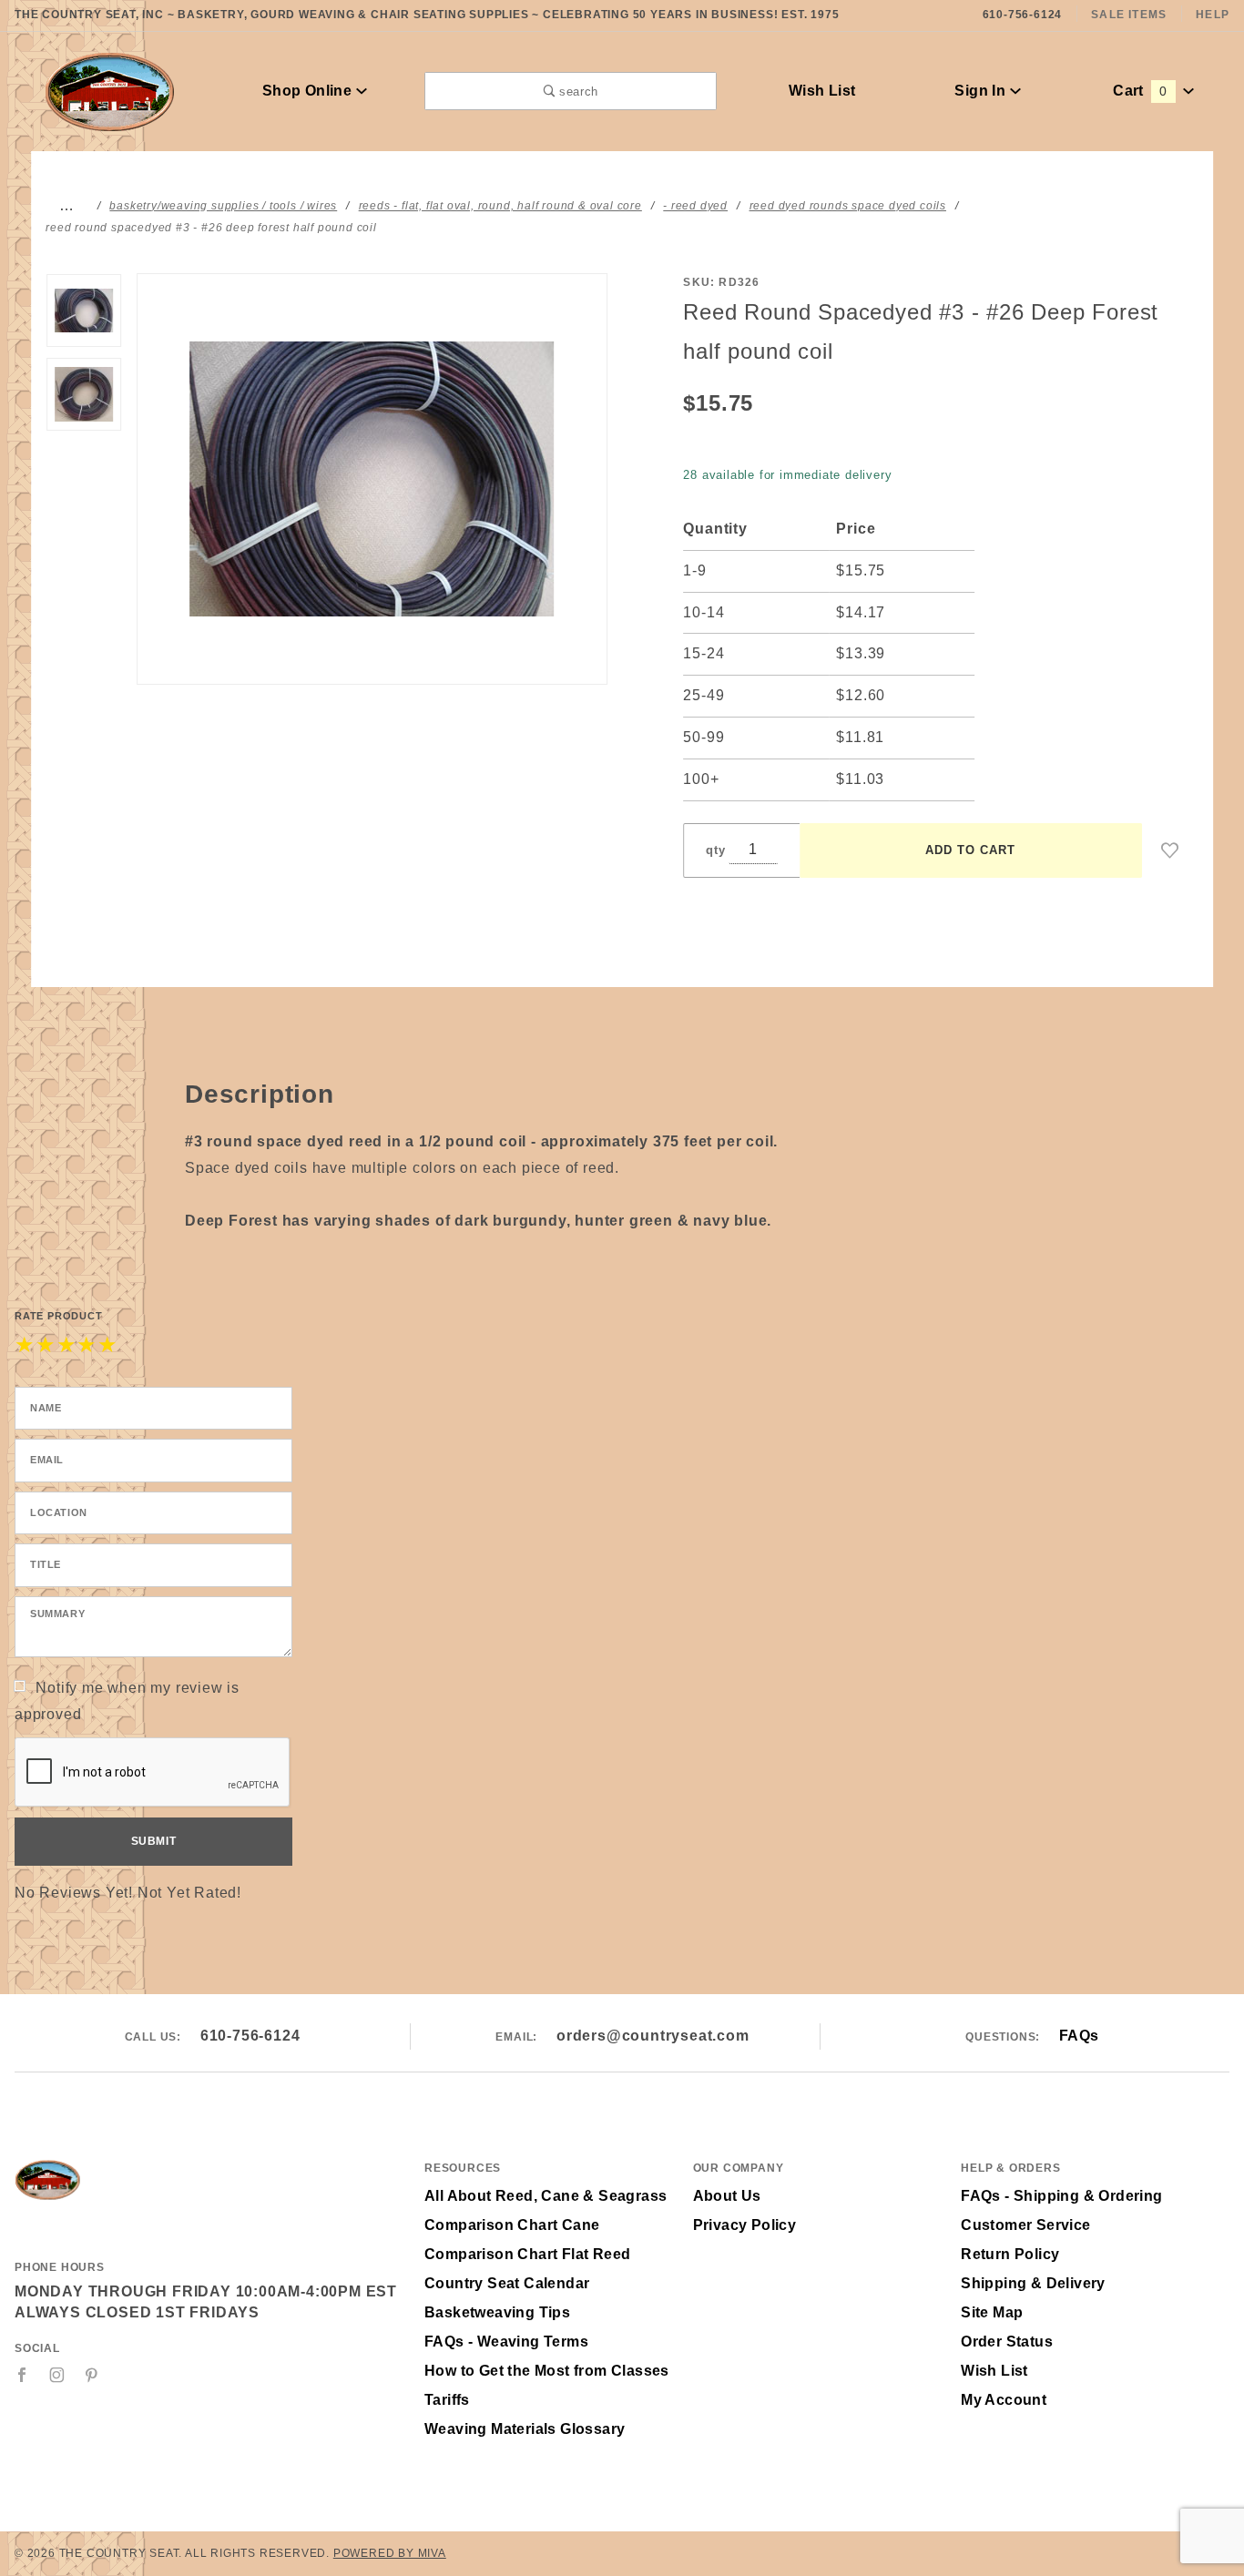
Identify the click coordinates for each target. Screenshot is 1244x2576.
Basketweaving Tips (497, 2312)
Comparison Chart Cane (512, 2225)
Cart (1140, 91)
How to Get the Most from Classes (547, 2371)
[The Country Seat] (110, 90)
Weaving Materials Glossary (525, 2429)
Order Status (1007, 2342)
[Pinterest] (92, 2375)
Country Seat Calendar (507, 2283)
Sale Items (1129, 15)
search (576, 92)
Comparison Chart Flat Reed (527, 2254)
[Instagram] (57, 2375)
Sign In (982, 91)
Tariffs (447, 2400)
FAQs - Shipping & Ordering (1061, 2196)
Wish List (822, 91)
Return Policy (1010, 2254)
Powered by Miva (390, 2553)
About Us (727, 2196)
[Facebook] (22, 2375)
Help (1213, 15)
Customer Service (1025, 2225)
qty (715, 850)
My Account (1004, 2400)
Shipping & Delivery (1033, 2283)
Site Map (992, 2312)
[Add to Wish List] (1170, 850)
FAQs (1079, 2036)
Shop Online (309, 91)
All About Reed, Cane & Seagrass (546, 2196)
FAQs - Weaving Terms (506, 2342)
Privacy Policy (745, 2225)
